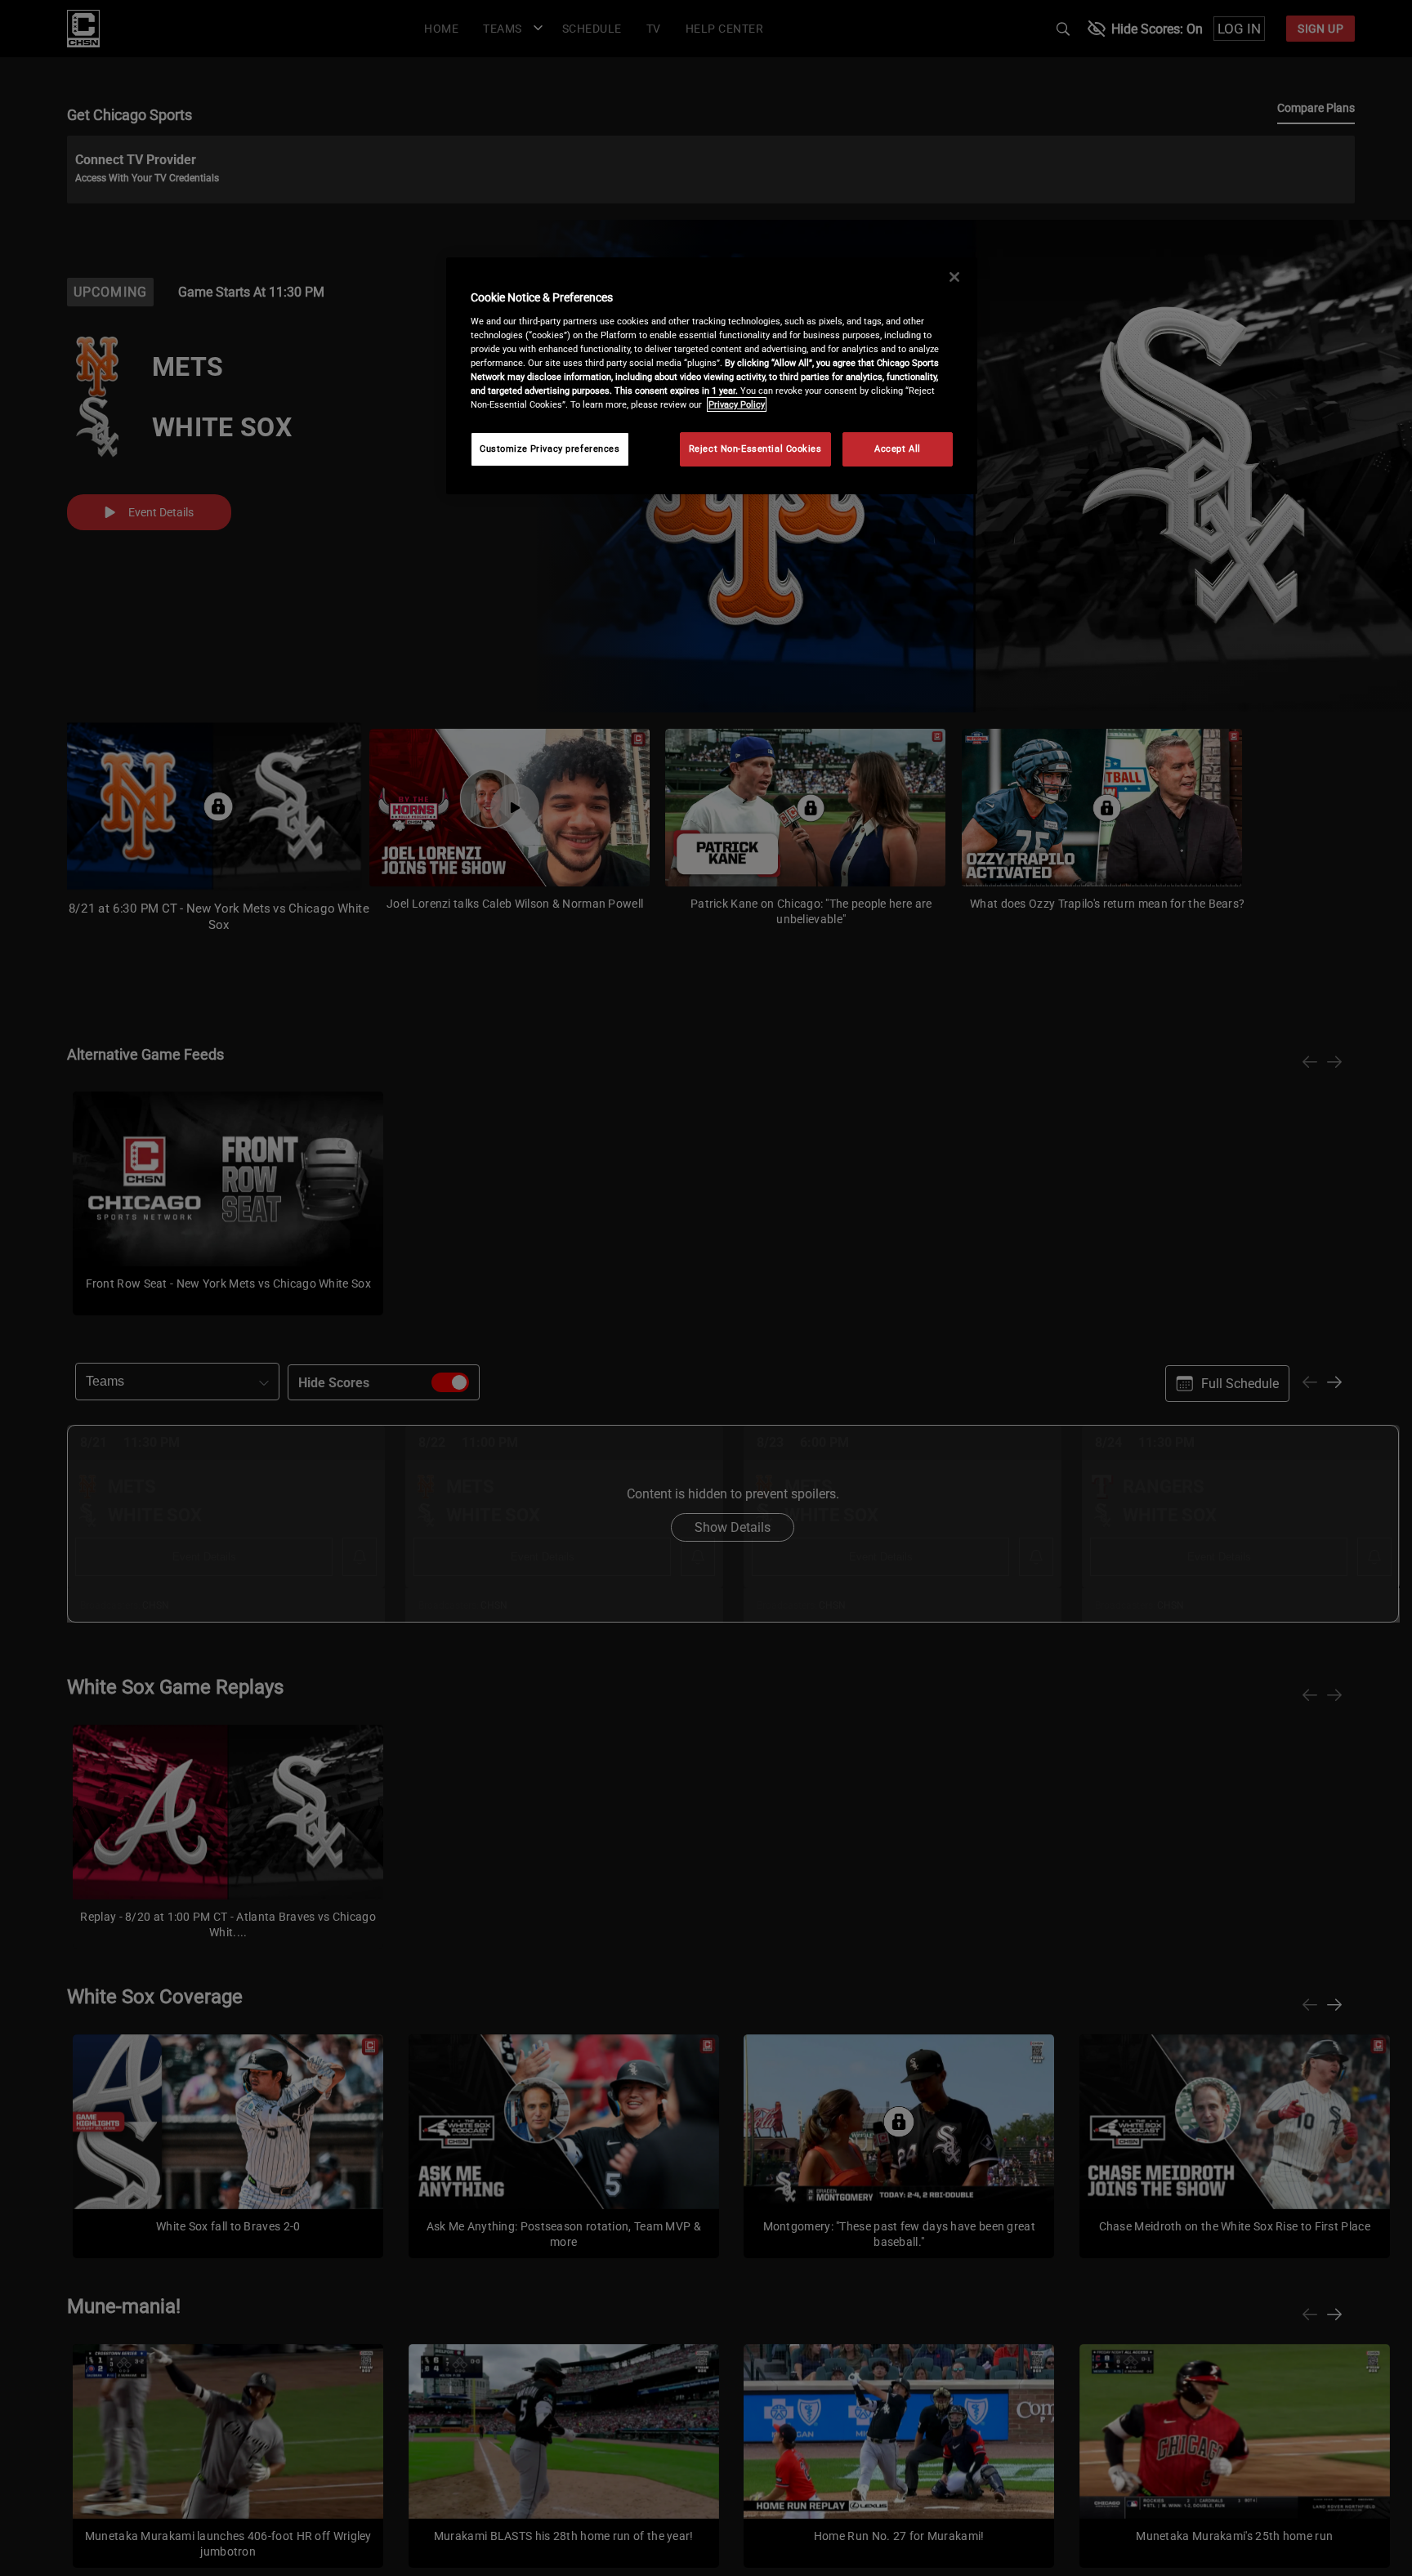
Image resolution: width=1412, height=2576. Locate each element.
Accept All (898, 449)
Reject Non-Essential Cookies (755, 449)
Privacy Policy (737, 404)
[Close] (954, 277)
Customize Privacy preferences (550, 449)
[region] (712, 376)
